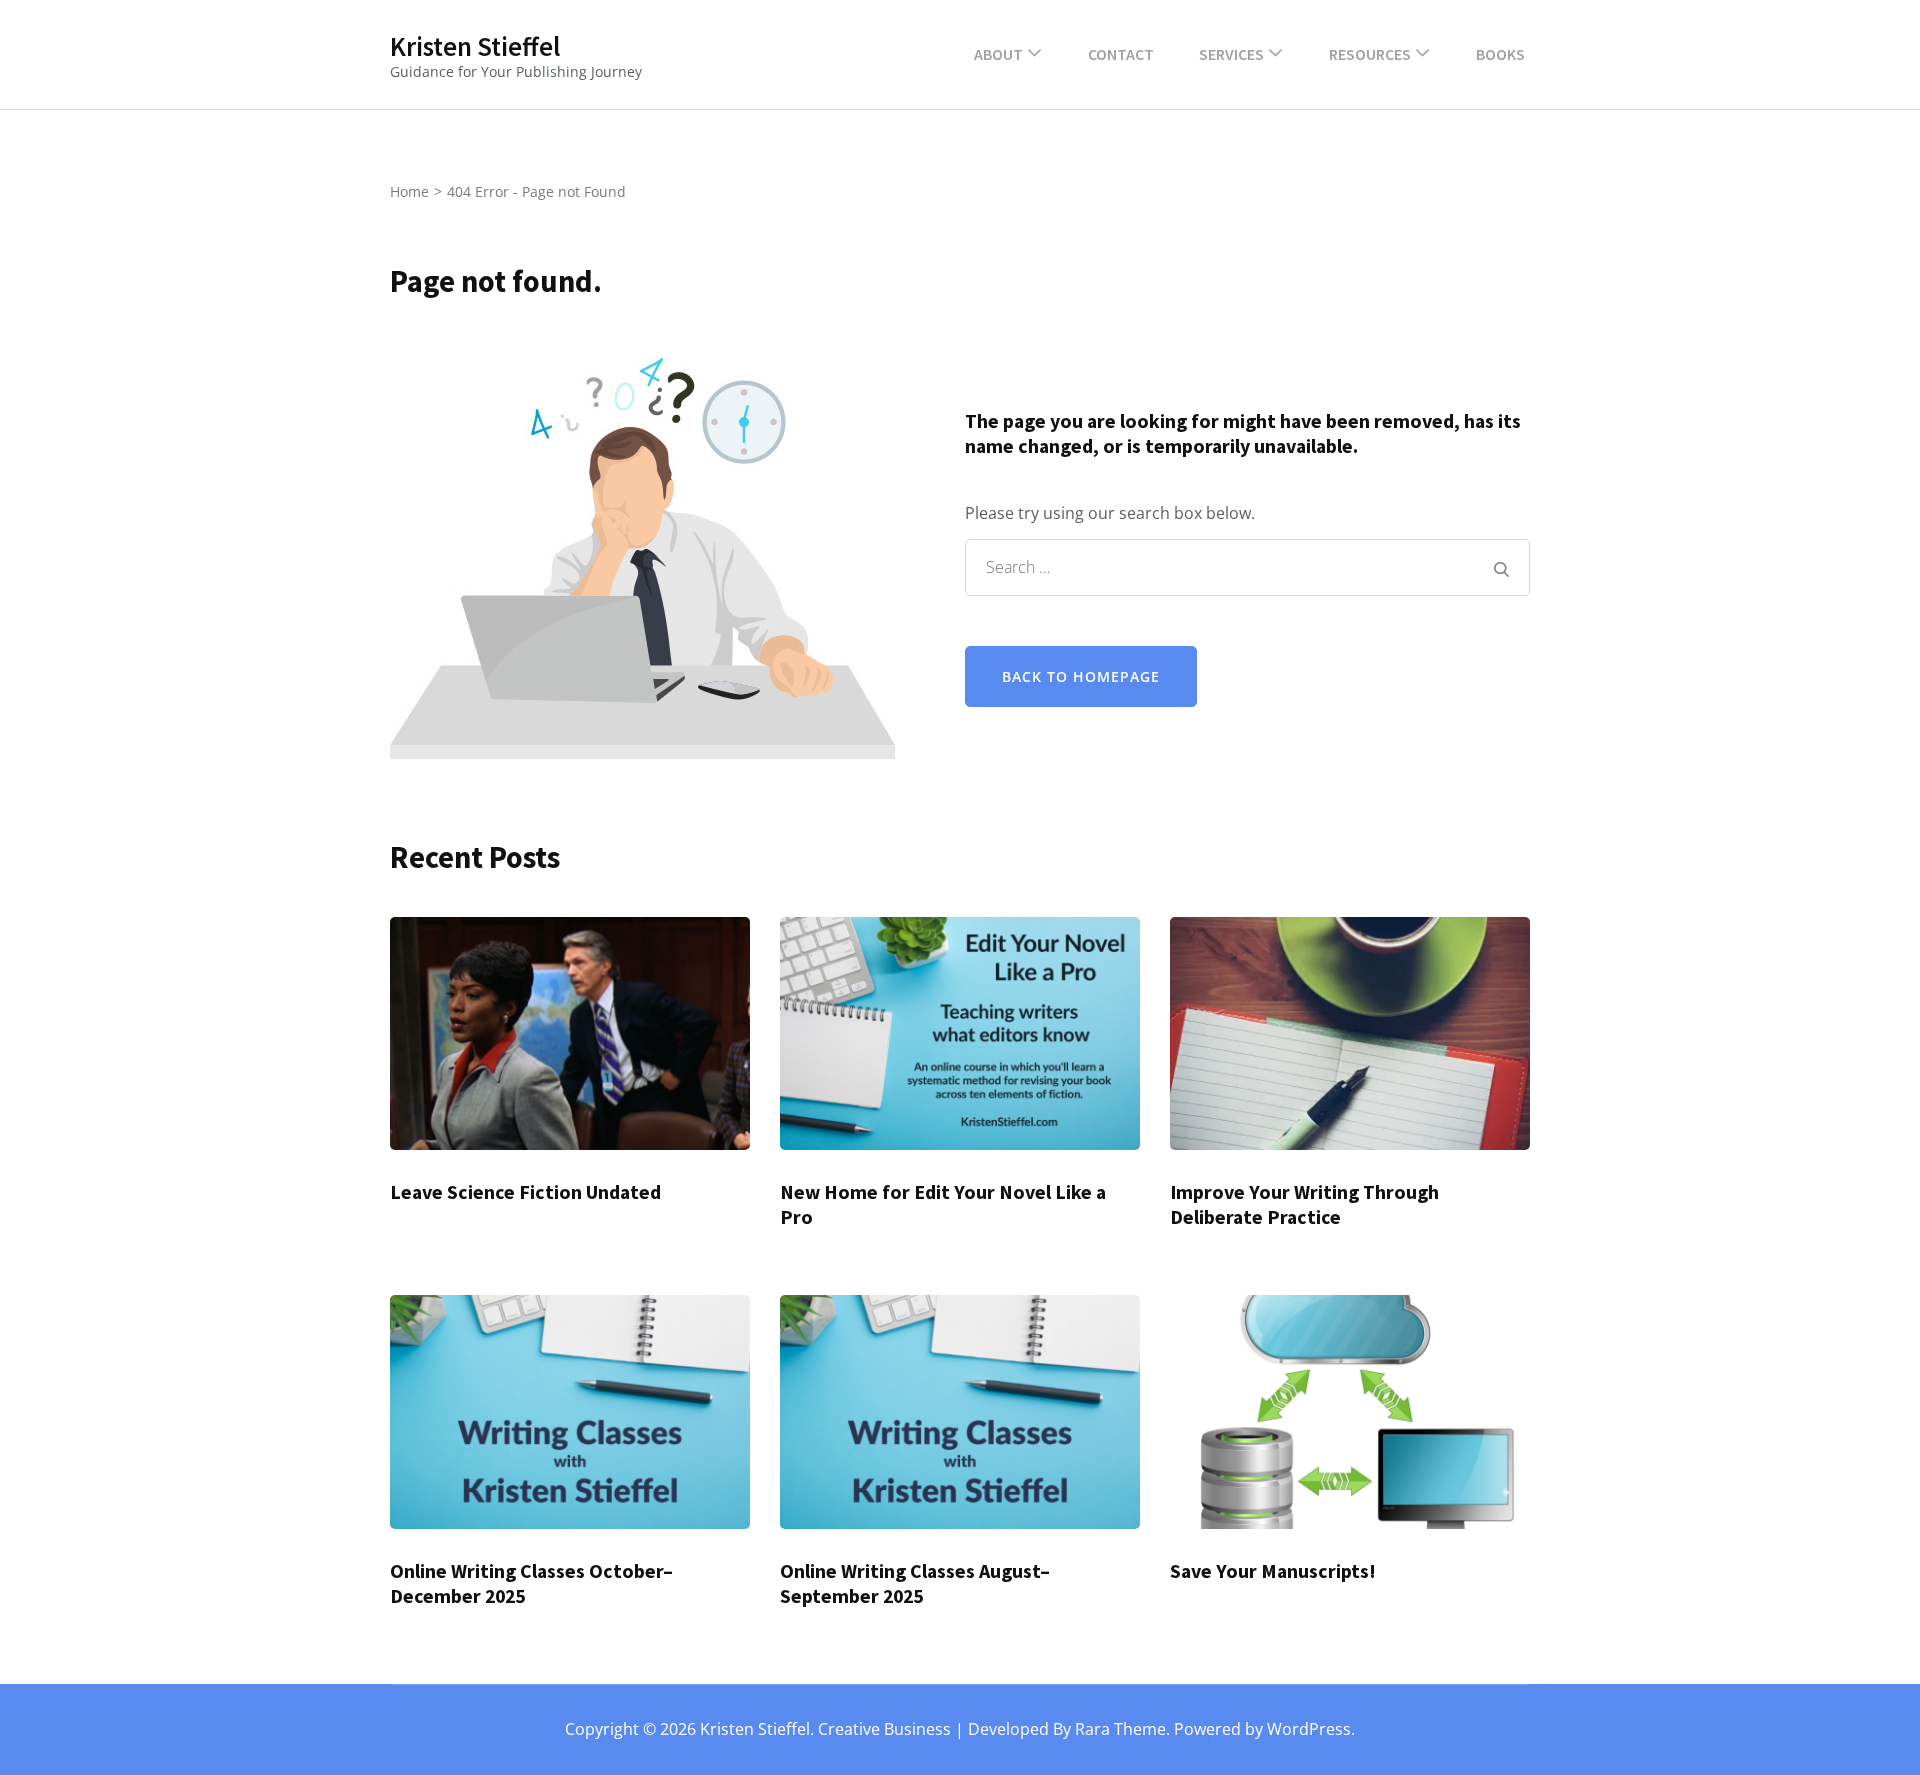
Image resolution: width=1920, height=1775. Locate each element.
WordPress (1309, 1729)
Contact (1121, 54)
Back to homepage (1081, 676)
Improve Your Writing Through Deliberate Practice (1304, 1204)
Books (1500, 54)
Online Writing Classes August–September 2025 (915, 1583)
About (998, 54)
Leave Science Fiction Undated (525, 1192)
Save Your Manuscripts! (1273, 1571)
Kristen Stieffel (475, 46)
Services (1231, 54)
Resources (1370, 54)
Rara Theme (1120, 1729)
